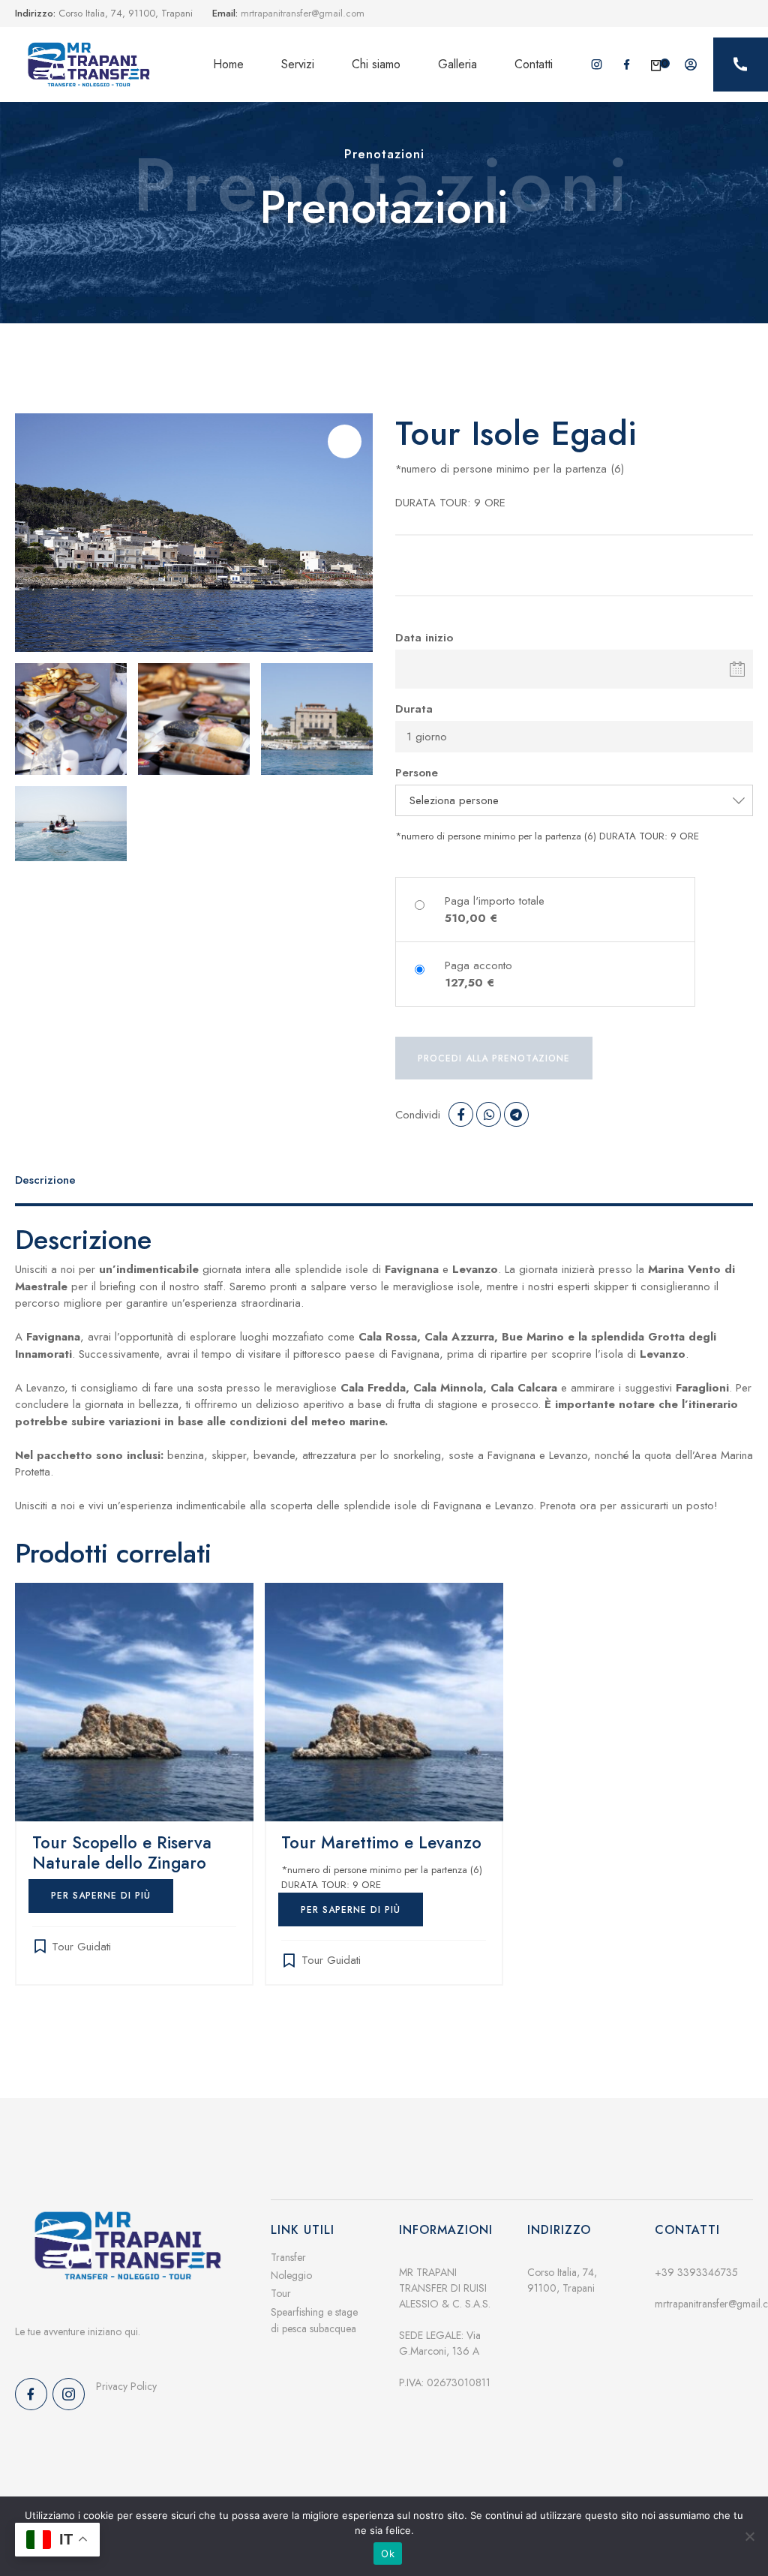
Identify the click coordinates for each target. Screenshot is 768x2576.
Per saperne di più (101, 1896)
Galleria (457, 64)
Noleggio (291, 2275)
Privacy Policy (126, 2386)
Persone (417, 773)
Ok (388, 2553)
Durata (414, 709)
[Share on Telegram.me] (516, 1114)
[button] (345, 441)
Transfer (288, 2257)
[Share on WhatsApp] (489, 1114)
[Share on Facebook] (461, 1114)
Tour (281, 2293)
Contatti (534, 64)
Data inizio (424, 638)
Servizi (298, 64)
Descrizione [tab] (45, 1180)
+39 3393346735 (696, 2272)
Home (228, 64)
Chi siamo (376, 64)
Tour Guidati (81, 1947)
